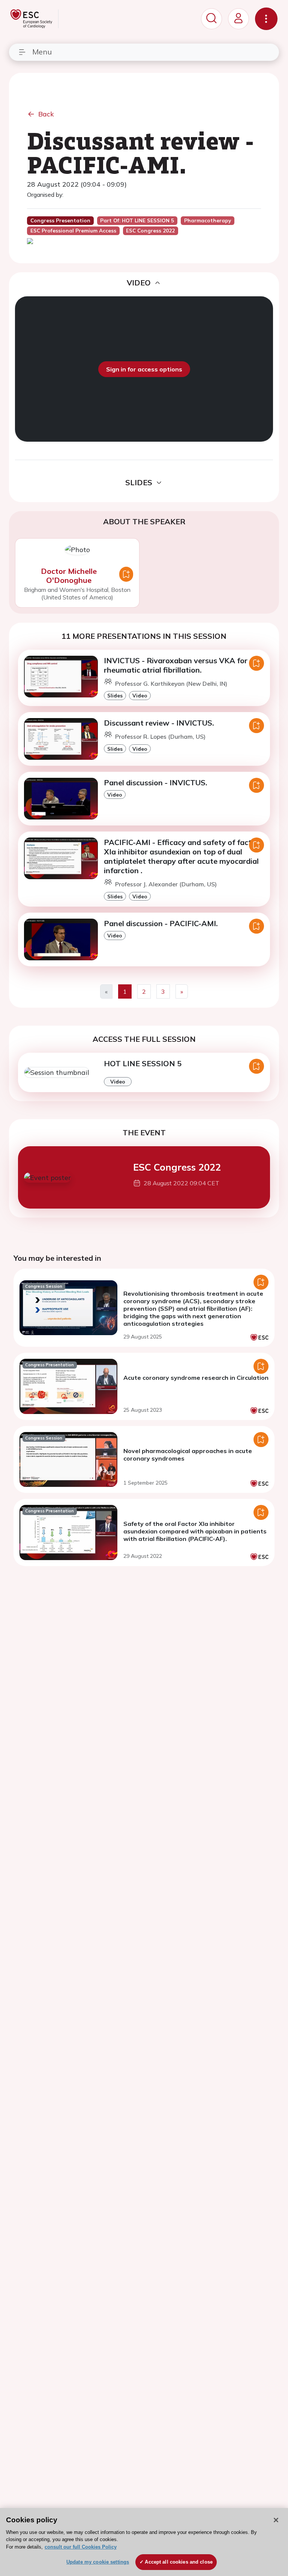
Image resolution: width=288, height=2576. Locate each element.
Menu (42, 52)
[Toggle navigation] (266, 19)
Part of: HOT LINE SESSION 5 (137, 220)
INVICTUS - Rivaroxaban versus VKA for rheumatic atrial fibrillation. (176, 665)
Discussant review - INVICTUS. (159, 723)
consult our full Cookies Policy (81, 2547)
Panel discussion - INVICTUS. (156, 782)
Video (140, 695)
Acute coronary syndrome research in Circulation (196, 1378)
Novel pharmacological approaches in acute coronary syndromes (188, 1455)
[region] (144, 2542)
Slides (115, 695)
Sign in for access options (144, 369)
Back (46, 114)
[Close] (276, 2520)
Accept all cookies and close (179, 2562)
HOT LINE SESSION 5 (143, 1063)
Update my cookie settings (98, 2562)
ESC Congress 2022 (177, 1167)
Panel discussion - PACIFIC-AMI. (161, 923)
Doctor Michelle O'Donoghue (69, 576)
